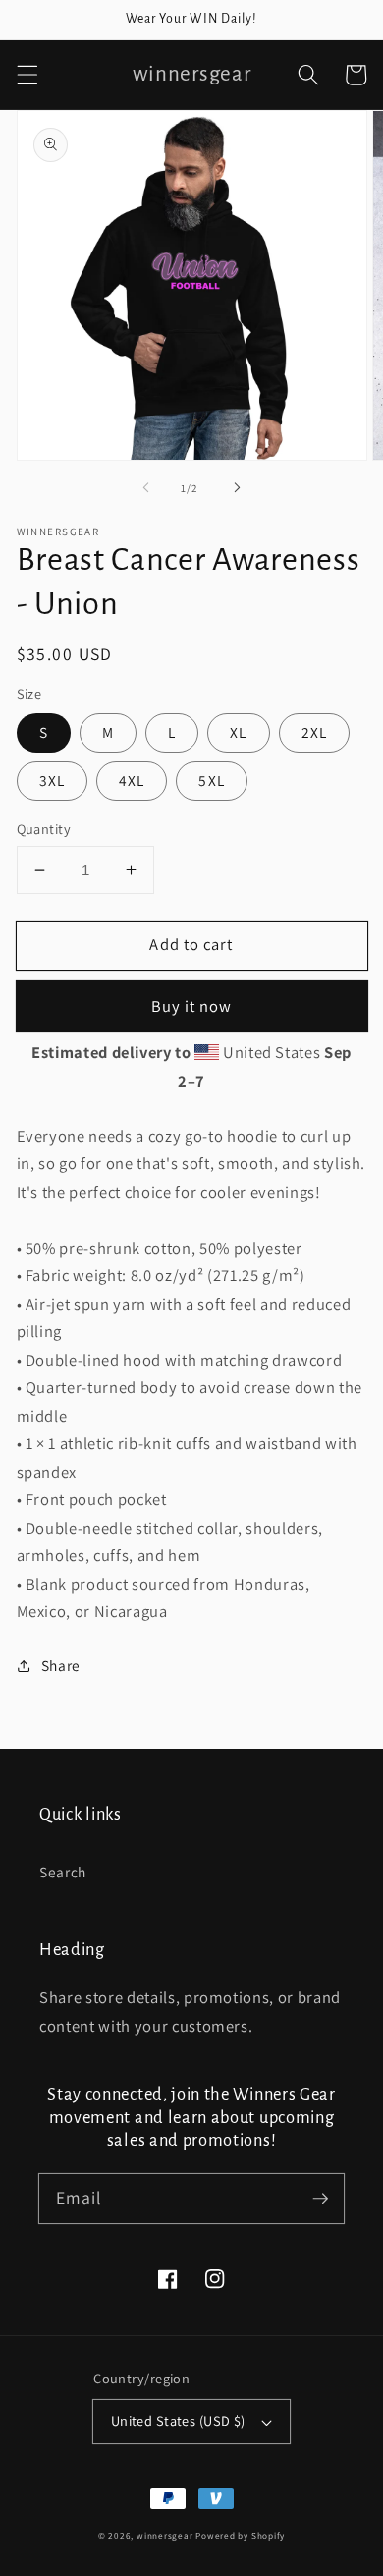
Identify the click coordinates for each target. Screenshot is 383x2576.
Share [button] (61, 1665)
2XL (314, 732)
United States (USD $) (178, 2420)
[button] (27, 75)
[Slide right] (237, 488)
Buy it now (192, 1006)
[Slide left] (146, 488)
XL (238, 732)
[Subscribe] (320, 2198)
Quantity (44, 829)
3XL (52, 780)
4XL (132, 780)
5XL (211, 780)
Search (63, 1872)
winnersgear (164, 2536)
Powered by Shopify (240, 2536)
